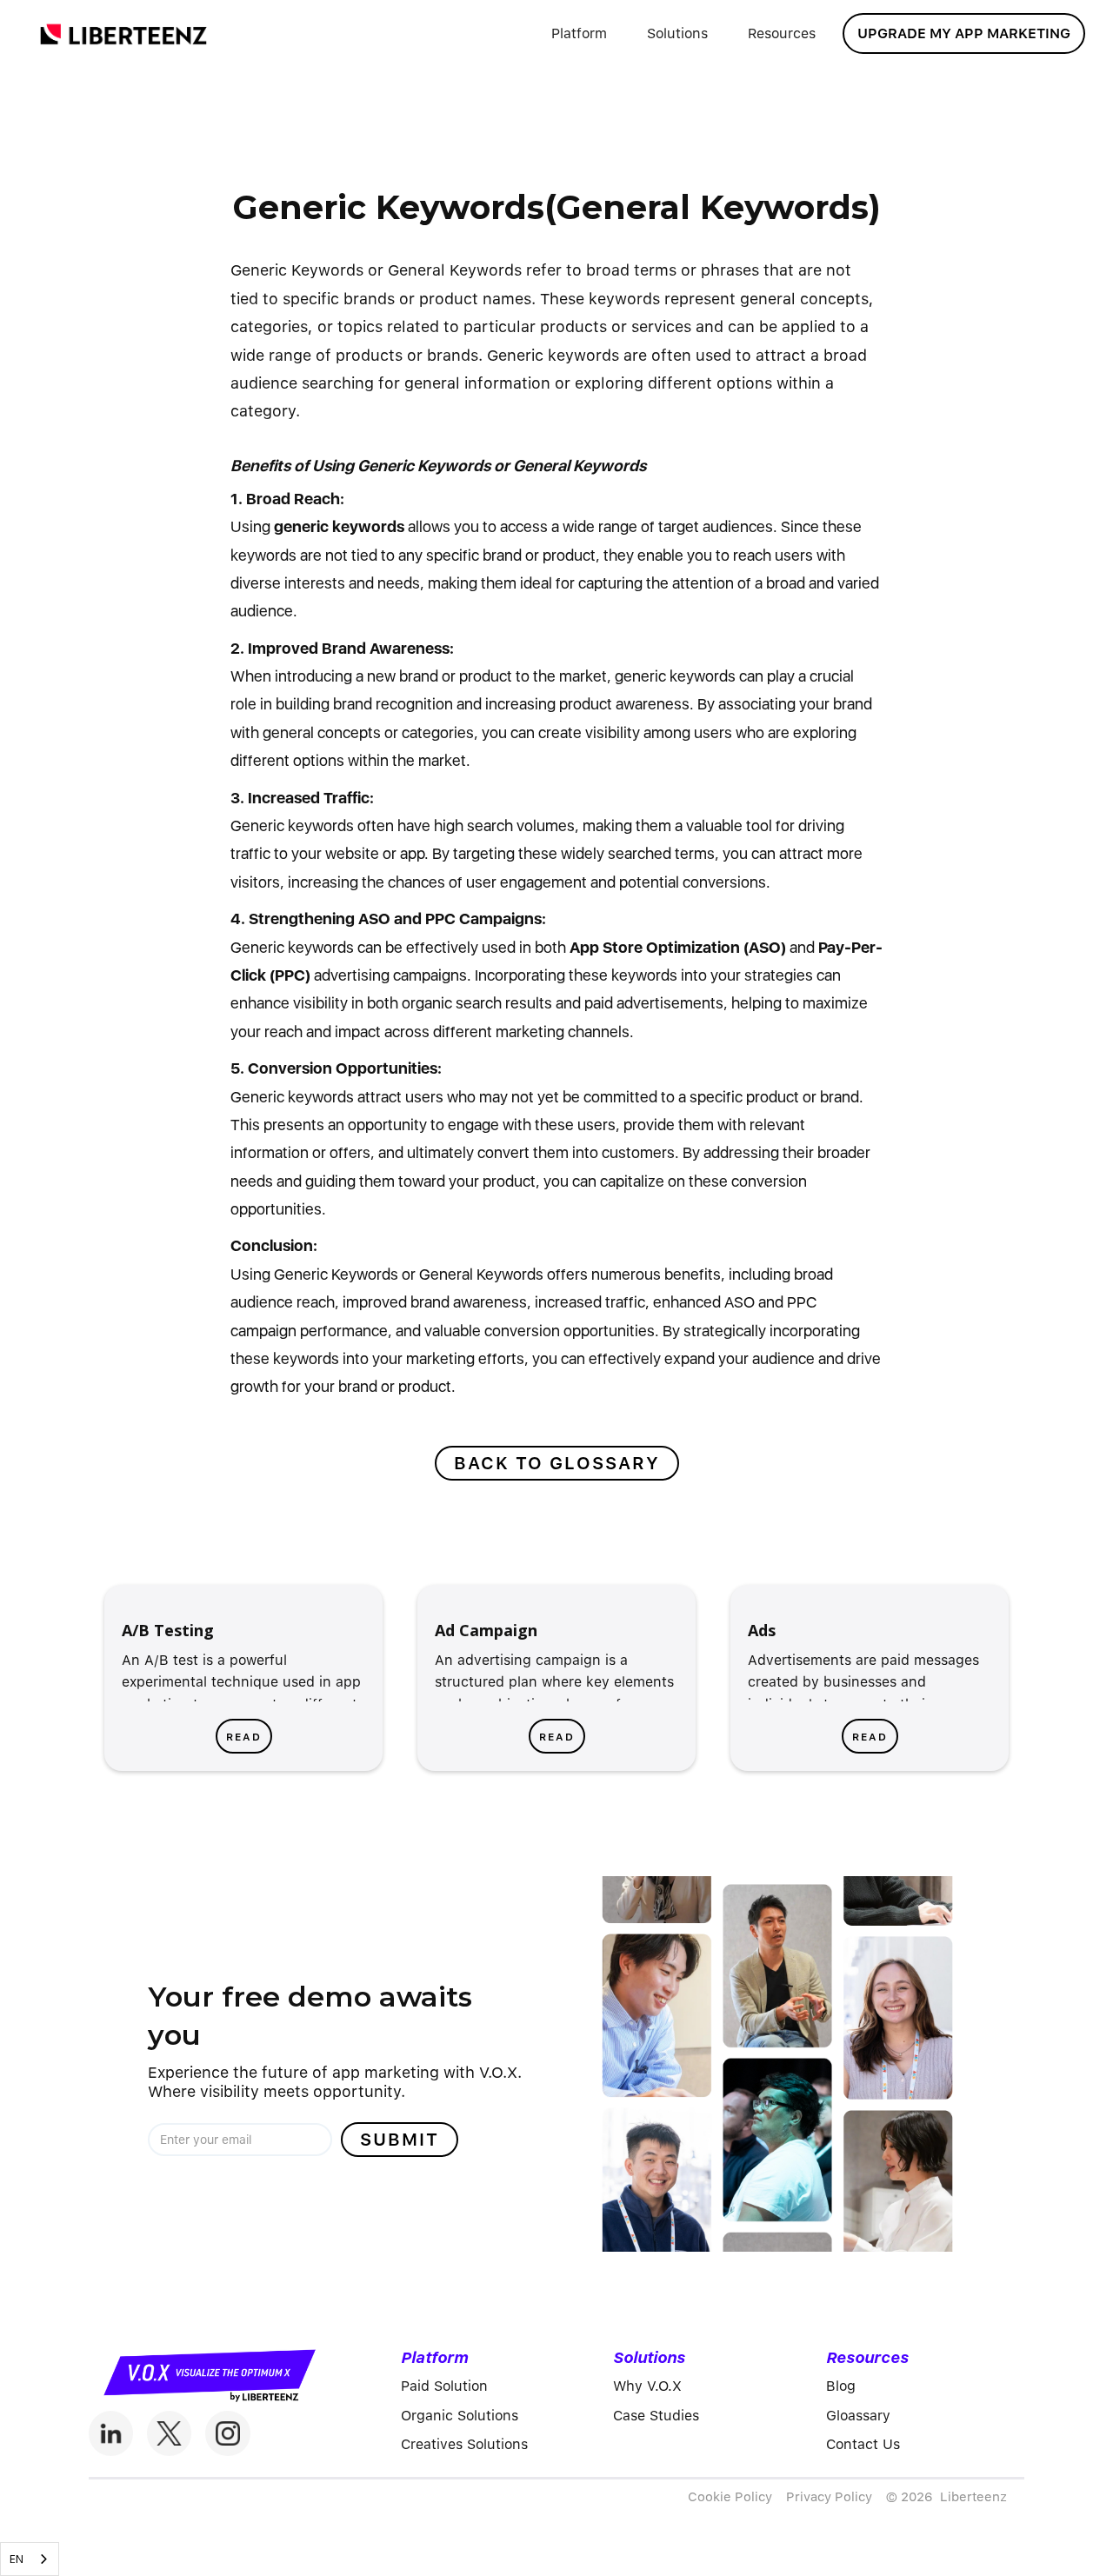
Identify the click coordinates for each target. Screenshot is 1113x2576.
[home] (123, 33)
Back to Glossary (557, 1463)
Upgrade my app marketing (964, 33)
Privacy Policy (829, 2497)
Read (244, 1737)
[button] (579, 34)
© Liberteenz (946, 2497)
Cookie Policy (730, 2497)
